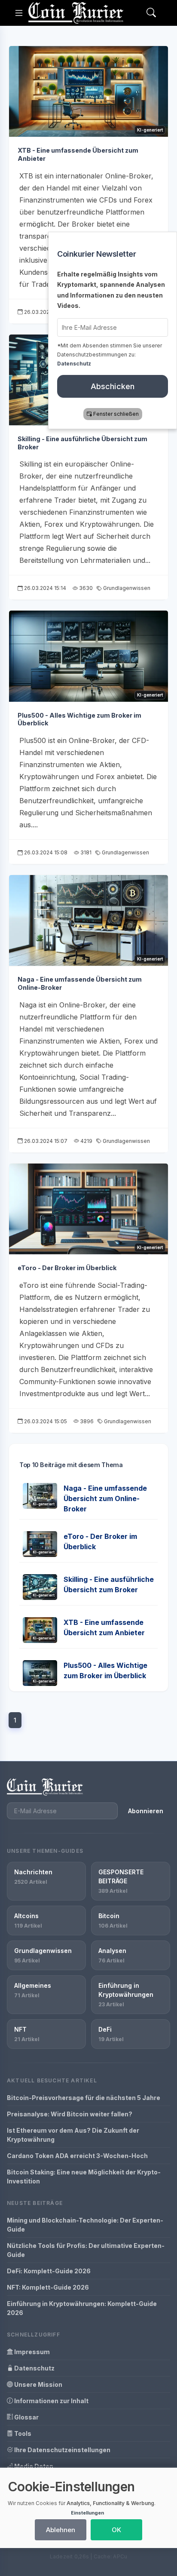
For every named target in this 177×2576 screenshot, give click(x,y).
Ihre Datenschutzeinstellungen (62, 2450)
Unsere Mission (38, 2384)
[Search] (151, 13)
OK (116, 2530)
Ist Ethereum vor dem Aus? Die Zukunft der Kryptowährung (73, 2135)
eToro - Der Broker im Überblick (67, 1268)
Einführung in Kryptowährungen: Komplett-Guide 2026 (82, 2308)
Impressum (31, 2352)
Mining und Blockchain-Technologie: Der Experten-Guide (85, 2225)
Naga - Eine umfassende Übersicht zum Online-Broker (105, 1498)
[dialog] (88, 2508)
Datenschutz (34, 2368)
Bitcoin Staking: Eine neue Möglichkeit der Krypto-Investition (84, 2177)
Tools (22, 2433)
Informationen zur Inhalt (51, 2401)
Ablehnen (61, 2530)
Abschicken (113, 386)
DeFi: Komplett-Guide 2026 (49, 2271)
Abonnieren (146, 1811)
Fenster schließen (116, 414)
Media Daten (33, 2466)
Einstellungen (87, 2513)
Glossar (26, 2417)
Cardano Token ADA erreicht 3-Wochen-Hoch (77, 2156)
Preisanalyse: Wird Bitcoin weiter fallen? (70, 2114)
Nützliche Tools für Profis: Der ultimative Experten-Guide (86, 2250)
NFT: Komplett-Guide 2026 (48, 2287)
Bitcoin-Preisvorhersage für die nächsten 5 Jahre (84, 2098)
